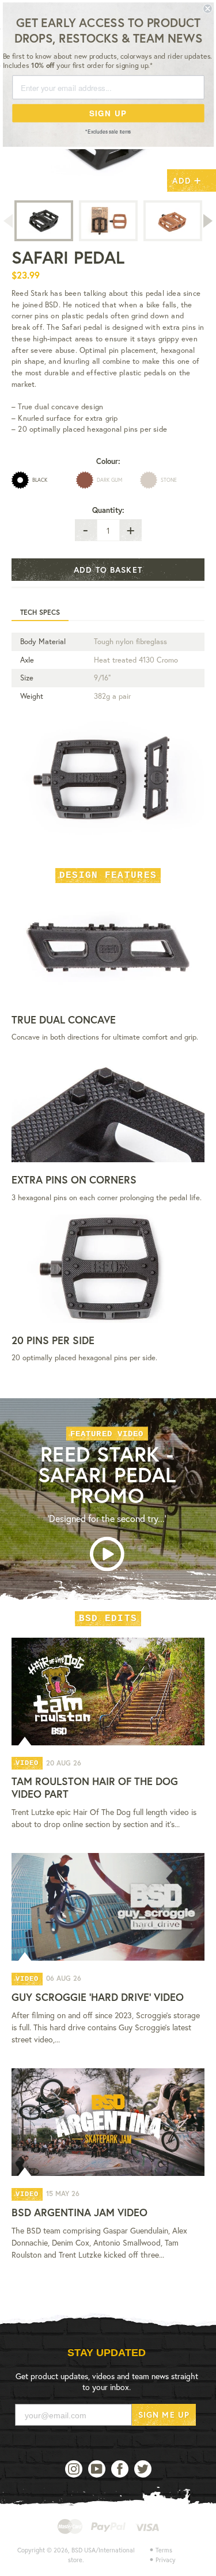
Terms (164, 2550)
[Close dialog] (208, 9)
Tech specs (40, 612)
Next (209, 221)
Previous (7, 221)
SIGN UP (108, 113)
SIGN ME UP (164, 2415)
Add (187, 179)
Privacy (166, 2560)
